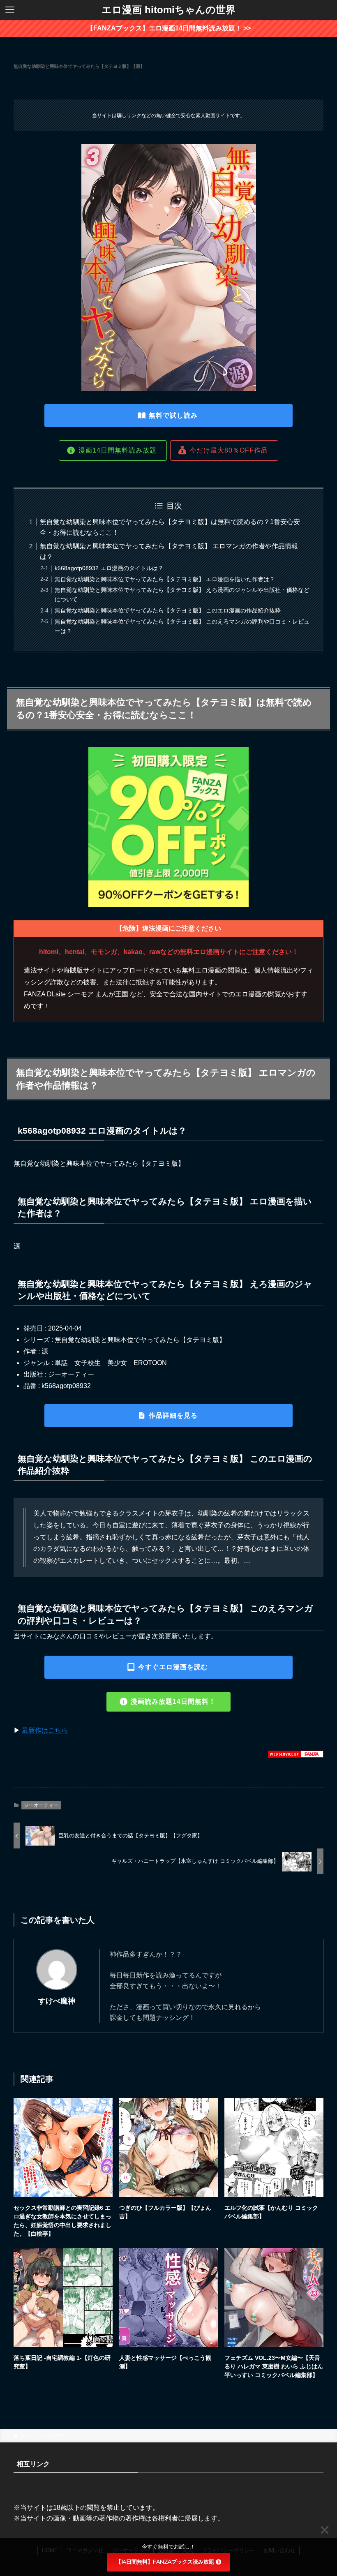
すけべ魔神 (57, 2001)
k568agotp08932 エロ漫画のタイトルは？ (109, 568)
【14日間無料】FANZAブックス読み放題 (165, 2562)
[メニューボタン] (10, 10)
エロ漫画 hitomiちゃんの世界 (168, 10)
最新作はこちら (45, 1730)
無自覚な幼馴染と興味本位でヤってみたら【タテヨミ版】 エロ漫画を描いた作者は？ (165, 579)
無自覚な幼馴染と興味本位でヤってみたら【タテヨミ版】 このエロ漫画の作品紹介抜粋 (168, 610)
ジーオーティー (41, 1805)
